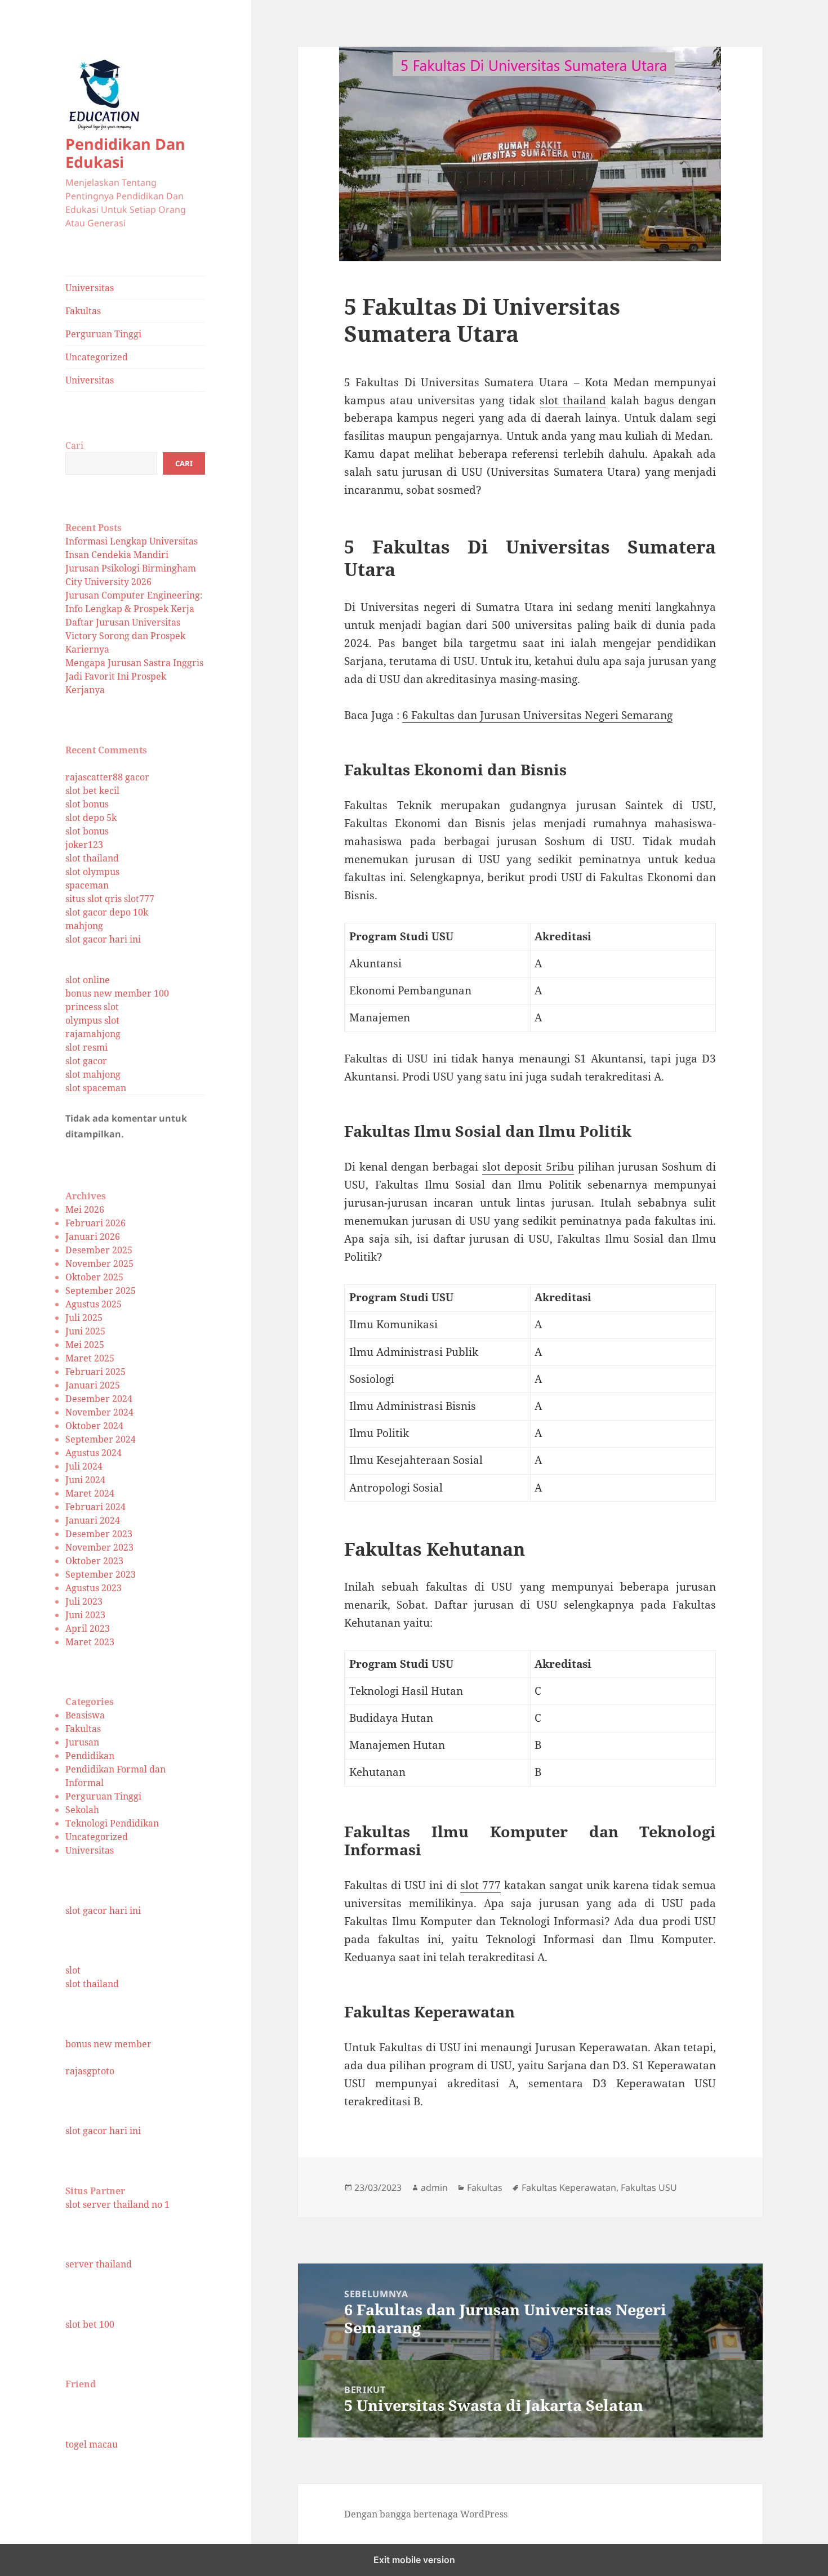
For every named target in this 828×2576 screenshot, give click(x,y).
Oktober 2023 (94, 1561)
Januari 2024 (93, 1520)
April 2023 (88, 1628)
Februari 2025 (95, 1372)
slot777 (139, 899)
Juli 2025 (84, 1318)
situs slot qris (94, 899)
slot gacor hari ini (103, 939)
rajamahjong (93, 1034)
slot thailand (92, 858)
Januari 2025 (93, 1385)
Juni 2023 (85, 1615)
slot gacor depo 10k (107, 912)
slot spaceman (96, 1088)
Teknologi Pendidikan (112, 1823)
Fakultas (83, 311)
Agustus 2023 (94, 1588)
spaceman (87, 885)
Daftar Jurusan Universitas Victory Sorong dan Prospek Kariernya (125, 636)
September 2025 (101, 1291)
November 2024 (99, 1412)
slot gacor (86, 1061)
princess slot (92, 1007)
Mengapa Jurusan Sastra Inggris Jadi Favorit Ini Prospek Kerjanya (134, 676)
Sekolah (82, 1810)
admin (434, 2187)
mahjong (84, 926)
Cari (74, 445)
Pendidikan (90, 1756)
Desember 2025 (99, 1250)
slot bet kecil (92, 791)
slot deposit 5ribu (528, 1167)
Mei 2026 (85, 1209)
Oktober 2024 (94, 1426)
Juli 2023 (84, 1601)
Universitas (90, 288)
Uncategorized (97, 357)
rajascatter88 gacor (107, 777)
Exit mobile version (414, 2560)
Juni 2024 (85, 1480)
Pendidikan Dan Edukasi (125, 153)
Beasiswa (85, 1715)
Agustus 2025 (94, 1304)
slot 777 (480, 1885)
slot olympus (92, 872)
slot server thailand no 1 (117, 2204)
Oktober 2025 (94, 1277)
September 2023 (101, 1574)
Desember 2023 (99, 1534)
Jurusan (82, 1742)
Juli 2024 (84, 1466)
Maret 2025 (90, 1358)
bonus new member (108, 2044)
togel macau (92, 2444)
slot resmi (86, 1047)
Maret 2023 (90, 1642)
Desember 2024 (99, 1399)
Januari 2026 (93, 1236)
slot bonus (87, 804)
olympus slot (92, 1020)
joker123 (84, 845)
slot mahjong (93, 1074)
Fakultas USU (649, 2187)
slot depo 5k (91, 818)
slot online (88, 980)
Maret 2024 (90, 1493)
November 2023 (99, 1547)
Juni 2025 (85, 1331)
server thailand (99, 2264)
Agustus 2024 (94, 1453)
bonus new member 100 (117, 993)
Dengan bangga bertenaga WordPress (426, 2514)
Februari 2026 (95, 1223)
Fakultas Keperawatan (569, 2187)
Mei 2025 (85, 1345)
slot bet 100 (90, 2324)
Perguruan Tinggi (103, 334)
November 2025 (99, 1264)
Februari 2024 (95, 1507)
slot (73, 1970)
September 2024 (101, 1439)
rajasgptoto (90, 2071)
